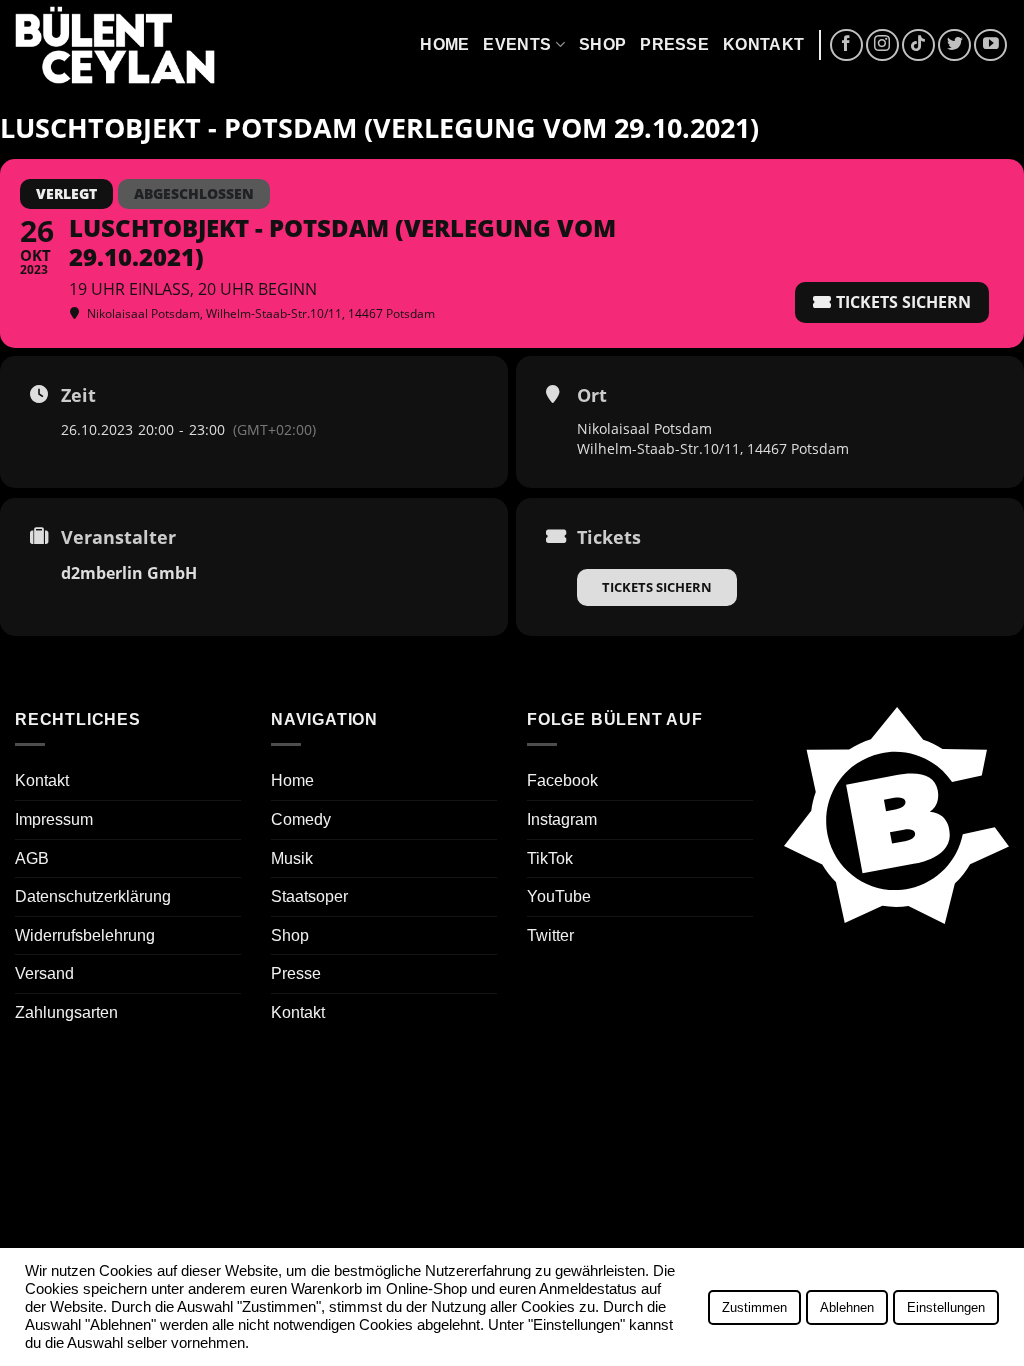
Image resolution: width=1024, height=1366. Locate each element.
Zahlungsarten (66, 1012)
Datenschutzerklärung (93, 896)
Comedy (301, 819)
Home (444, 44)
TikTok (550, 858)
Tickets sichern (657, 587)
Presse (674, 44)
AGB (32, 858)
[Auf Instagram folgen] (882, 45)
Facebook (562, 780)
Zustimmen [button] (754, 1307)
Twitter (550, 935)
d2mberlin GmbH (129, 573)
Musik (292, 858)
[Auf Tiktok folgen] (918, 45)
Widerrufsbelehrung (85, 935)
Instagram (562, 819)
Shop (602, 44)
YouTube (559, 896)
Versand (44, 973)
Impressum (54, 819)
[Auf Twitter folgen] (954, 45)
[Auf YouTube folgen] (990, 45)
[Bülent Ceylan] (115, 45)
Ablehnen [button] (847, 1307)
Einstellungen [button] (946, 1307)
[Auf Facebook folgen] (846, 45)
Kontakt (763, 44)
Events (517, 44)
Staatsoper (309, 896)
